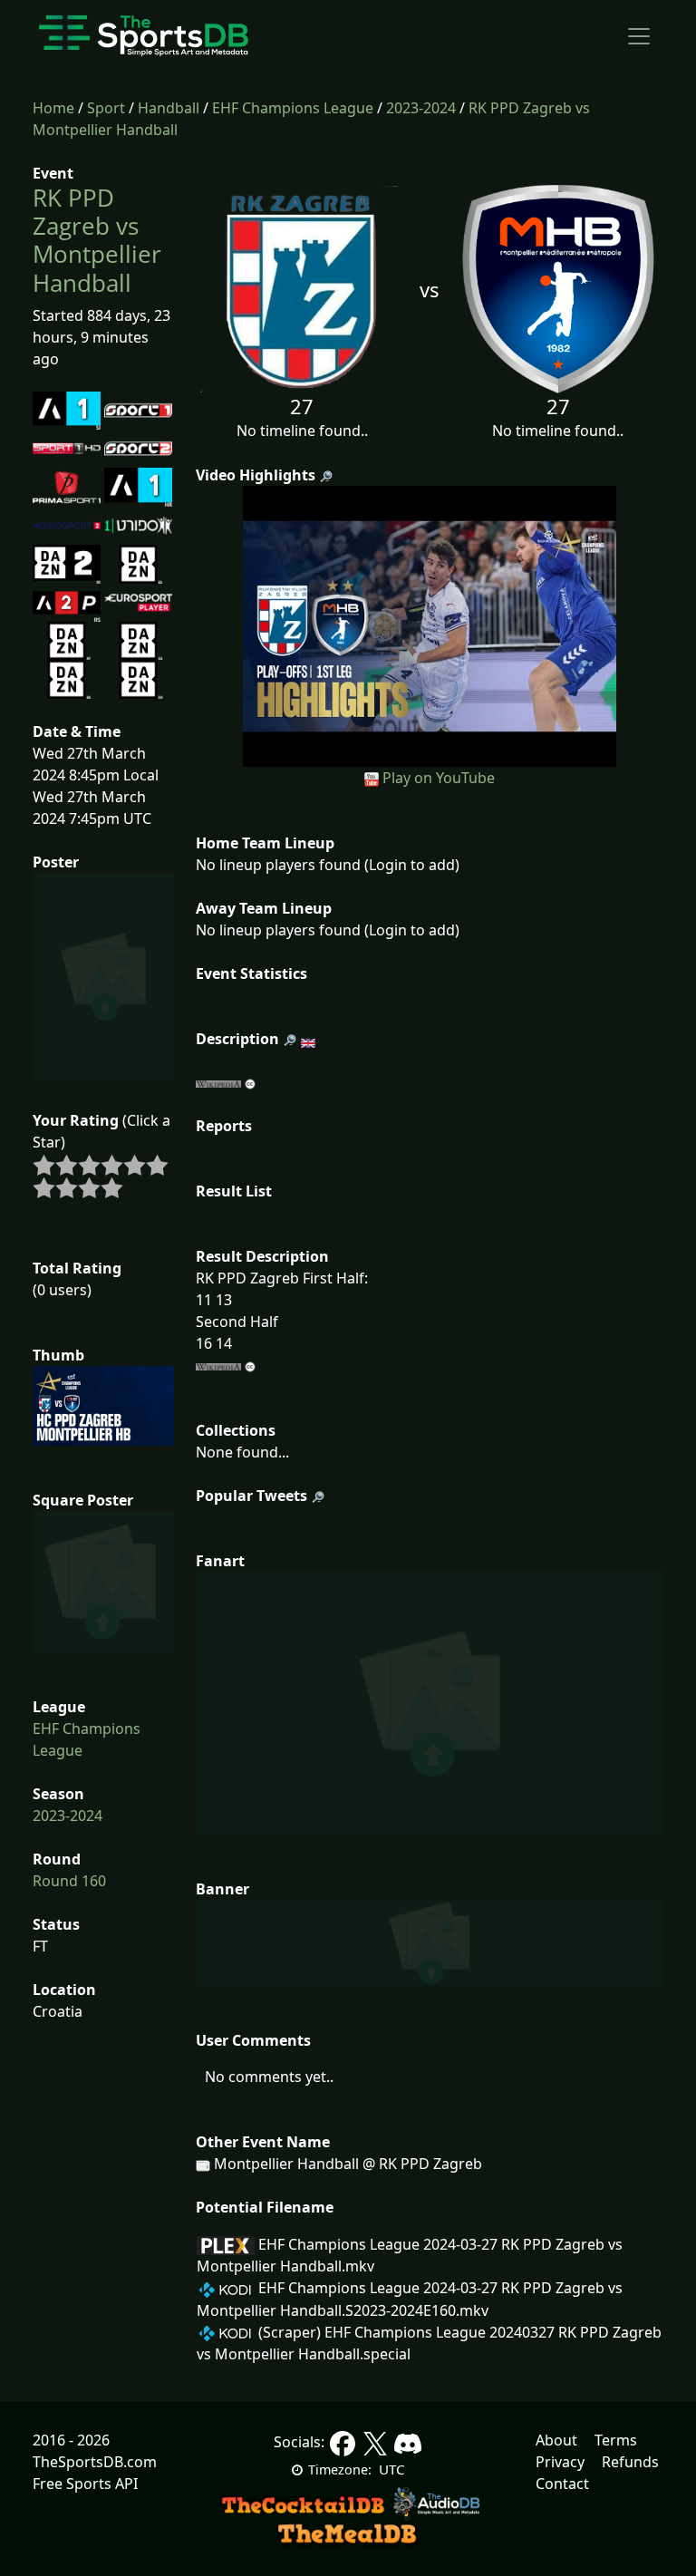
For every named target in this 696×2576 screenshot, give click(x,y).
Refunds (630, 2462)
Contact (562, 2484)
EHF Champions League (293, 108)
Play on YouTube (439, 778)
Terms (616, 2440)
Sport (106, 108)
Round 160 (69, 1881)
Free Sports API (85, 2484)
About (556, 2440)
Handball (169, 108)
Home (53, 108)
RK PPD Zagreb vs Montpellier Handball (97, 240)
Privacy (560, 2462)
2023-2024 (421, 108)
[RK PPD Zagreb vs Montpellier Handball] (430, 625)
